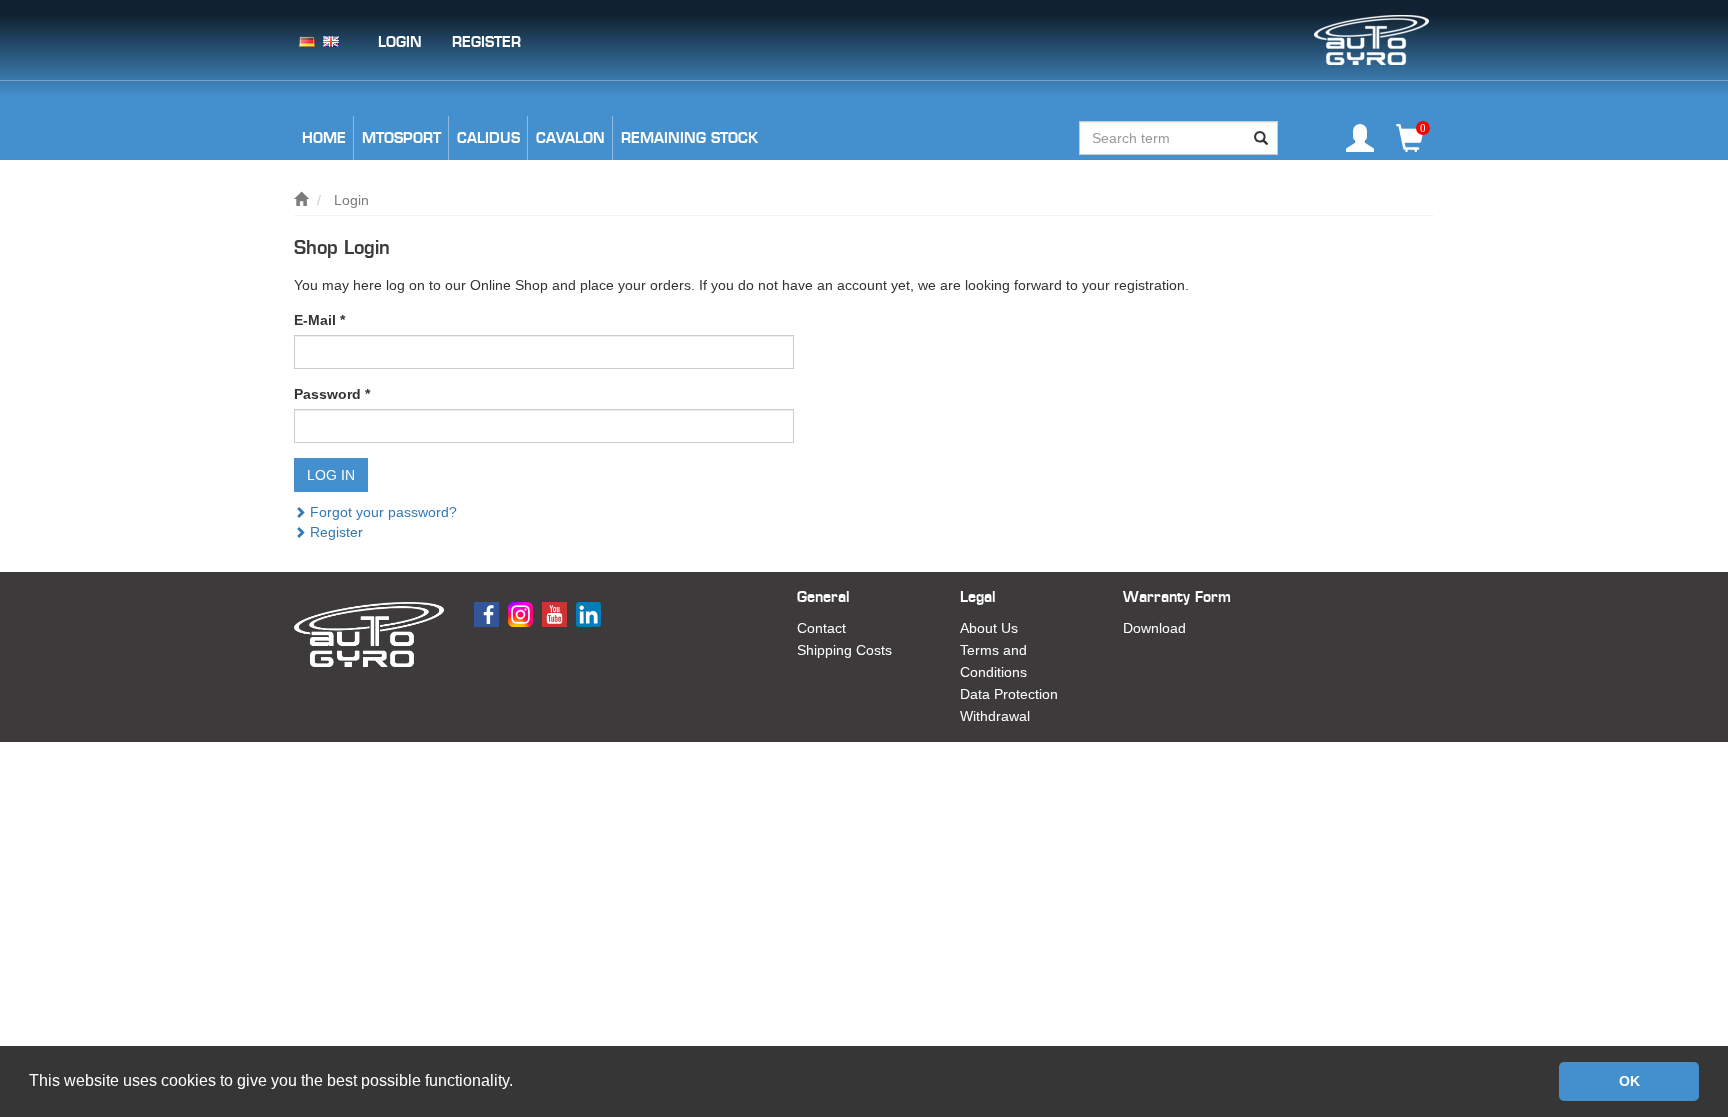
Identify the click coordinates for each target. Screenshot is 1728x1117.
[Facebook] (489, 613)
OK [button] (1629, 1081)
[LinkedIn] (591, 613)
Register (334, 532)
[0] (1410, 146)
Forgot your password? (381, 512)
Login (351, 200)
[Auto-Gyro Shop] (1371, 39)
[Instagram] (523, 613)
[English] (331, 40)
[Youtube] (557, 613)
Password (332, 394)
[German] (307, 40)
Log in (331, 475)
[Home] (301, 200)
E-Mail (319, 320)
